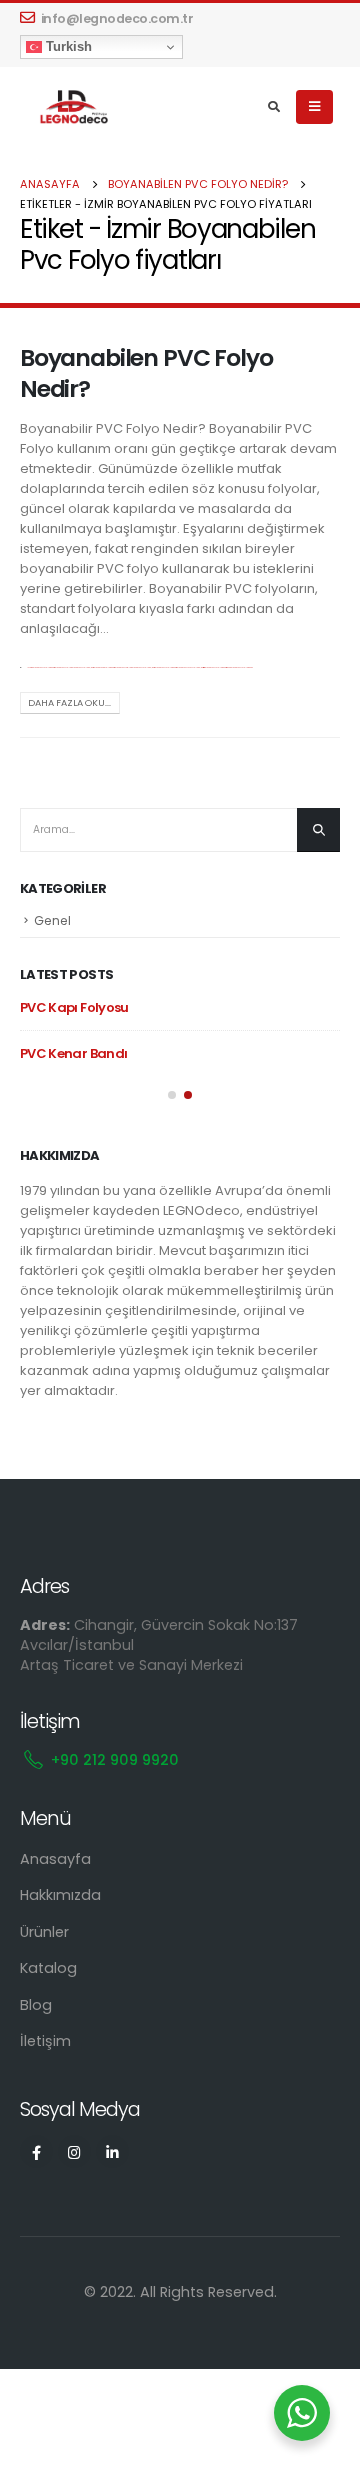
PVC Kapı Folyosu (74, 1007)
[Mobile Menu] (314, 107)
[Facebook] (36, 2151)
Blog (36, 2005)
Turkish (67, 46)
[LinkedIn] (112, 2151)
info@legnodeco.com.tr (117, 18)
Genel (52, 920)
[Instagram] (74, 2151)
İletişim (45, 2041)
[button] (172, 1095)
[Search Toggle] (274, 107)
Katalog (48, 1968)
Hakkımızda (60, 1895)
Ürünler (44, 1932)
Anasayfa (55, 1859)
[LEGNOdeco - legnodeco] (70, 107)
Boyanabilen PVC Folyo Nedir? (146, 372)
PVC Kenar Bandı (73, 1053)
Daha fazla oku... (69, 702)
